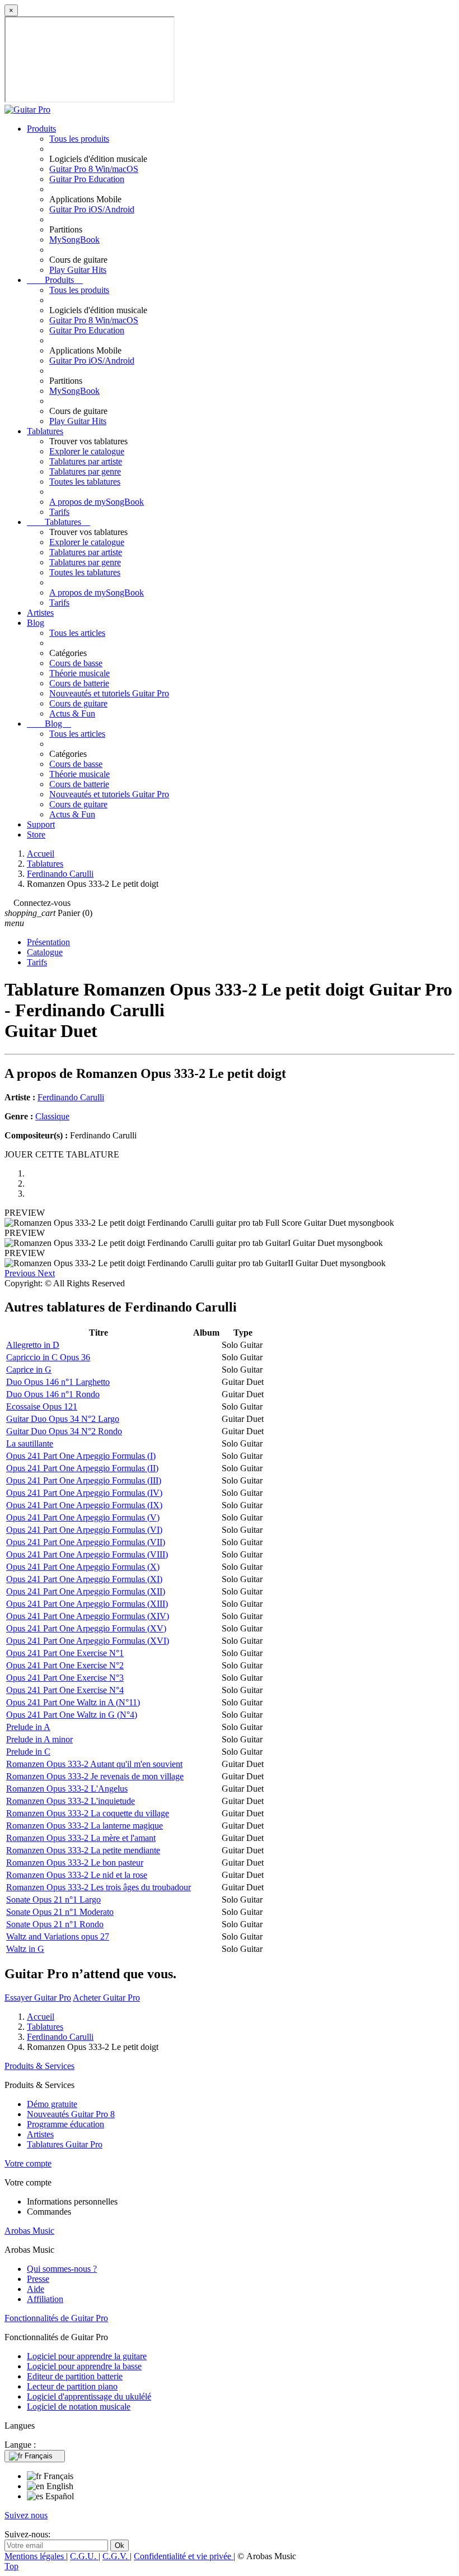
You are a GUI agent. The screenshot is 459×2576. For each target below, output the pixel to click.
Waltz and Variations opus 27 (58, 1936)
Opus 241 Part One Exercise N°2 (65, 1665)
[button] (21, 1273)
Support (41, 824)
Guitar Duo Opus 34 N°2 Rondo (64, 1431)
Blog (36, 623)
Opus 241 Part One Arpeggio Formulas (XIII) (87, 1604)
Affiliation (45, 2299)
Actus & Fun (72, 713)
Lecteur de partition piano (72, 2386)
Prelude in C (28, 1752)
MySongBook (74, 240)
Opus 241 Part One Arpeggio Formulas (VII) (86, 1542)
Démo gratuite (52, 2104)
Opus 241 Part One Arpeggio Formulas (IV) (84, 1493)
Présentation (48, 942)
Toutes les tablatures (85, 482)
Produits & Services (39, 2066)
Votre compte (28, 2163)
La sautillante (30, 1443)
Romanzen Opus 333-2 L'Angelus (67, 1789)
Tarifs (59, 512)
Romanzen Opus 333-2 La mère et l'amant (81, 1838)
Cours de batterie (79, 683)
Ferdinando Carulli (71, 1097)
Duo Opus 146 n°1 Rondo (53, 1394)
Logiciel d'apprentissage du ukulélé (89, 2396)
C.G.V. (116, 2556)
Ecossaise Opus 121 (42, 1406)
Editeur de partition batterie (75, 2376)
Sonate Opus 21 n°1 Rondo (55, 1924)
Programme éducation (65, 2124)
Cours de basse (76, 663)
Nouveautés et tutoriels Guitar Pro (109, 693)
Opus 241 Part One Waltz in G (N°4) (72, 1715)
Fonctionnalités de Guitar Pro (56, 2318)
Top (11, 2566)
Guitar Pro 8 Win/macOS (94, 169)
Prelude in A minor (39, 1739)
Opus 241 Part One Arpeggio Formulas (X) (83, 1567)
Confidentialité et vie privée (184, 2556)
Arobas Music (29, 2231)
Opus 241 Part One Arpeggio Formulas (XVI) (88, 1641)
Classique (52, 1116)
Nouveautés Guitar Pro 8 (71, 2114)
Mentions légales (35, 2556)
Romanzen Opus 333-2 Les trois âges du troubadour (99, 1887)
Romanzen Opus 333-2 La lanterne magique (85, 1826)
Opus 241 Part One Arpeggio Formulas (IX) (84, 1505)
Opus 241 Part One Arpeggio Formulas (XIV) (88, 1616)
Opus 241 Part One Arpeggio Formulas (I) (81, 1456)
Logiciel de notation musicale (79, 2407)
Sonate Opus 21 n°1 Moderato (60, 1912)
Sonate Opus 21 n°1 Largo (53, 1900)
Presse (38, 2279)
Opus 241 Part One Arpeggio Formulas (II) (82, 1468)
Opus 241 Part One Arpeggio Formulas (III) (84, 1480)
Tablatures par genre (85, 471)
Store (36, 834)
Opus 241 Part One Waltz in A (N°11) (73, 1702)
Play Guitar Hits (78, 270)
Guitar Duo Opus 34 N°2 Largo (63, 1419)
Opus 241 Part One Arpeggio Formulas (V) (83, 1517)
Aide (36, 2289)
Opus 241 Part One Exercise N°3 (65, 1678)
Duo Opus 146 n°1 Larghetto (58, 1382)
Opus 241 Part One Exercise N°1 (65, 1653)
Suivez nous (26, 2515)
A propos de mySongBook (97, 502)
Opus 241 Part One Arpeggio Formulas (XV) (86, 1628)
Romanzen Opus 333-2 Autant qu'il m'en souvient (94, 1764)
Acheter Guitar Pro (106, 1998)
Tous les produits (79, 139)
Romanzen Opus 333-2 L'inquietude (71, 1801)
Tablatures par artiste (86, 461)
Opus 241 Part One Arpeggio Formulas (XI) (84, 1579)
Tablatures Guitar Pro (65, 2144)
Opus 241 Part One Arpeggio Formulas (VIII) (87, 1554)
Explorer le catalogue (87, 451)
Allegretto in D (33, 1345)
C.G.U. (84, 2556)
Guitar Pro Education (87, 179)
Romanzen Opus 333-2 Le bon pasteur (75, 1863)
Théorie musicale (79, 673)
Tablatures (45, 431)
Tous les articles (77, 633)
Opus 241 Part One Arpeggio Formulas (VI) (84, 1530)
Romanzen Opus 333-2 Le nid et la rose (77, 1875)
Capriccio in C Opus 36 (48, 1357)
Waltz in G (25, 1949)
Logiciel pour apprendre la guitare (87, 2356)
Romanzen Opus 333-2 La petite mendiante (83, 1850)
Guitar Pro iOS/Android (92, 209)
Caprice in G (29, 1370)
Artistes (40, 613)
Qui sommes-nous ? (62, 2269)
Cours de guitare (78, 703)
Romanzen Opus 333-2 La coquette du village (88, 1813)
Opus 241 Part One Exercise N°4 (65, 1690)
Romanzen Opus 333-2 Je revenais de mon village (95, 1776)
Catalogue (45, 952)
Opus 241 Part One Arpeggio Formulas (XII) (86, 1591)
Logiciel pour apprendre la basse (84, 2366)
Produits (41, 129)
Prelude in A (28, 1727)
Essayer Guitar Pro (38, 1998)
